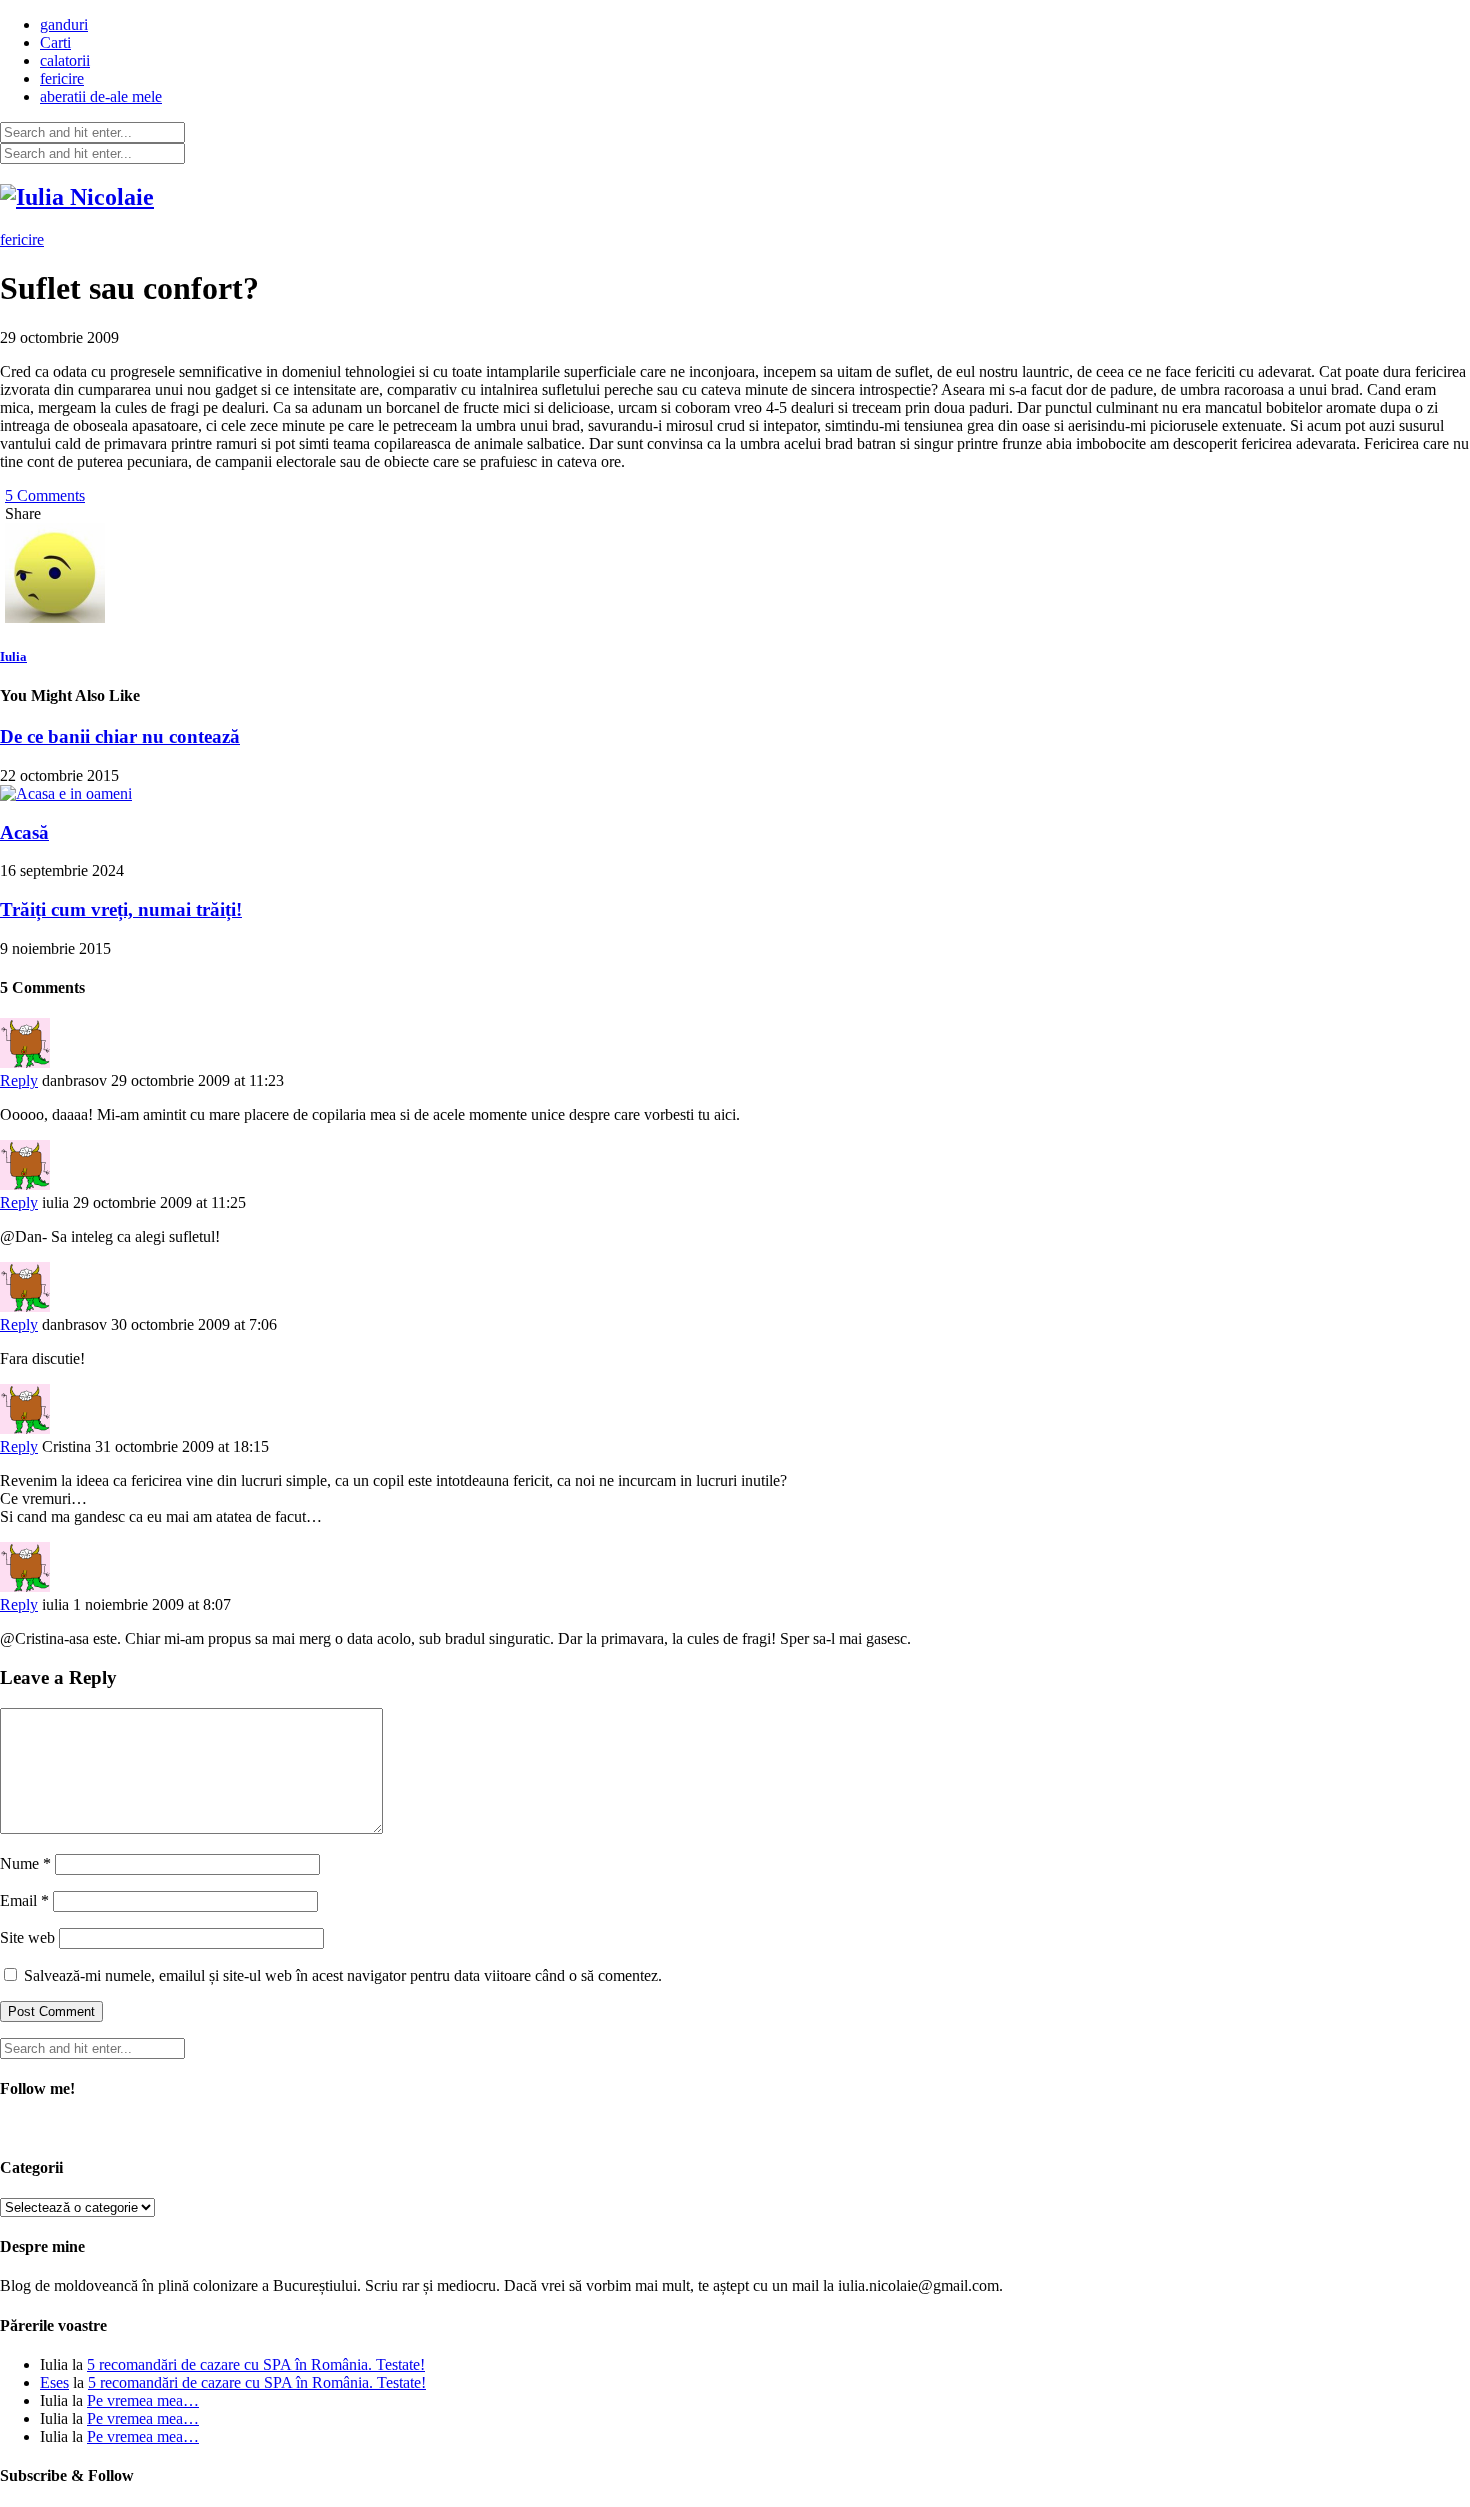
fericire (62, 78)
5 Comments (45, 495)
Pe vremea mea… (143, 2400)
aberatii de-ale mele (101, 96)
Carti (55, 42)
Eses (54, 2382)
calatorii (65, 60)
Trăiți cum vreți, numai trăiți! (121, 909)
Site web (27, 1937)
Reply (19, 1080)
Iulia (13, 656)
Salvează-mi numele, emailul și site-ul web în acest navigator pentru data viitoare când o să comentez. (343, 1975)
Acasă (24, 832)
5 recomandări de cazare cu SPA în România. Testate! (256, 2364)
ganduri (64, 24)
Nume (25, 1863)
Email (24, 1900)
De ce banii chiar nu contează (120, 736)
